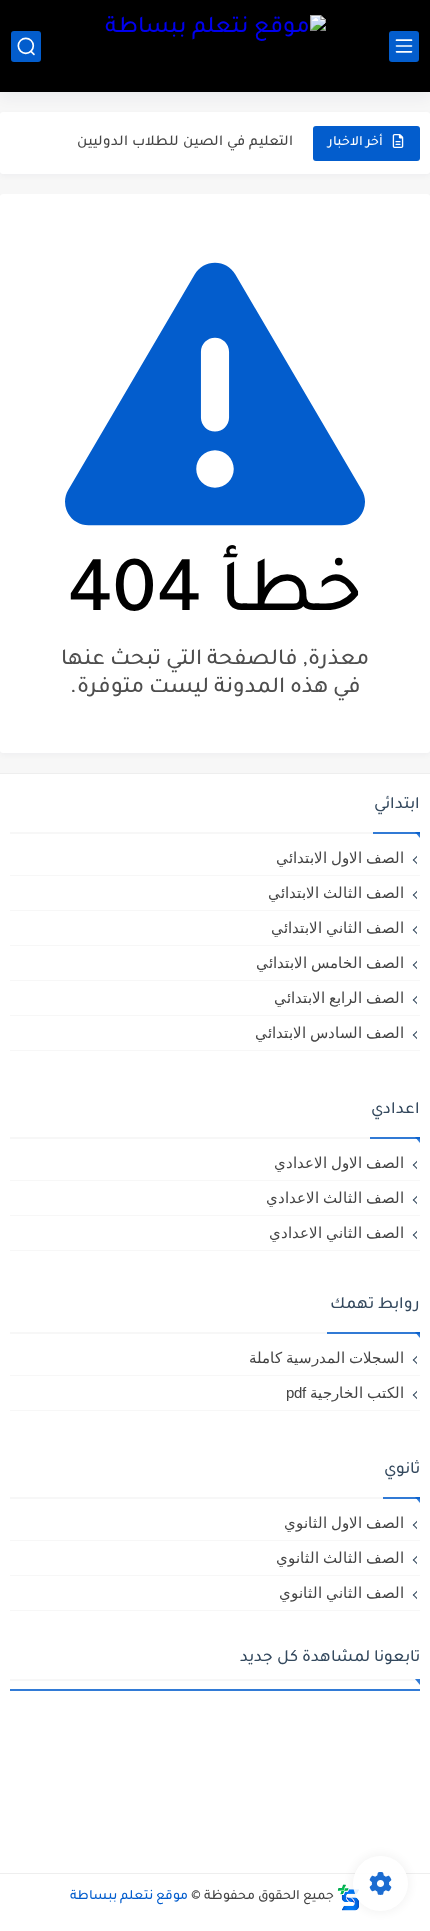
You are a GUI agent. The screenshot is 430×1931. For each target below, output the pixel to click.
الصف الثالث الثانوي (340, 1557)
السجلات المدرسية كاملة (326, 1357)
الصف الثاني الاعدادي (336, 1232)
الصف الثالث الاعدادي (335, 1197)
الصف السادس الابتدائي (329, 1032)
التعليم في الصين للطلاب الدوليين (185, 126)
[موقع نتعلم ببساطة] (215, 46)
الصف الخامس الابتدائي (330, 962)
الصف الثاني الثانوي (341, 1592)
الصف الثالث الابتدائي (336, 892)
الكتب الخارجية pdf (345, 1392)
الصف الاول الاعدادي (339, 1162)
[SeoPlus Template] (349, 1897)
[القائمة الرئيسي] (404, 46)
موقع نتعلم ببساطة (129, 1897)
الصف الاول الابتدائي (340, 857)
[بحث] (26, 46)
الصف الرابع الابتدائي (339, 997)
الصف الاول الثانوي (344, 1522)
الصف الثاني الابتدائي (337, 927)
